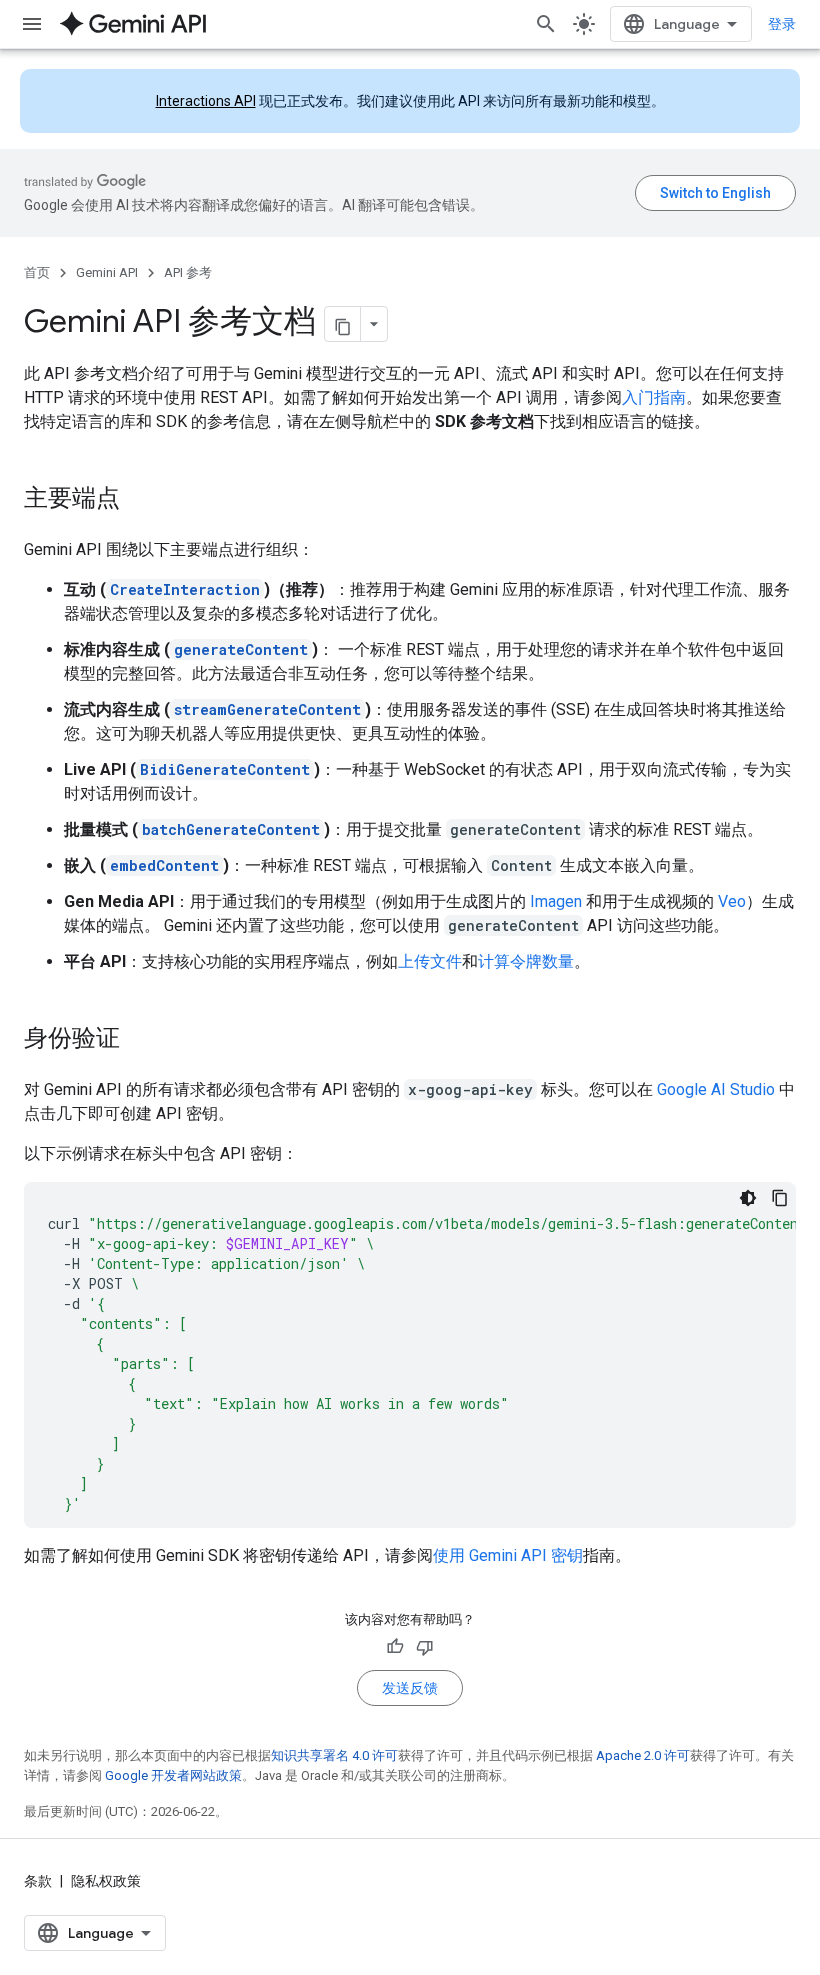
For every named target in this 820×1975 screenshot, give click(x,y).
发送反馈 (410, 1688)
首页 (37, 272)
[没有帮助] (425, 1647)
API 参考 (188, 272)
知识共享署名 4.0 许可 (334, 1755)
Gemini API (107, 272)
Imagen (556, 901)
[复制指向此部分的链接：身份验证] (140, 1040)
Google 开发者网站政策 (173, 1775)
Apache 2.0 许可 (643, 1755)
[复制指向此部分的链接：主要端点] (140, 500)
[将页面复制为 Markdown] (343, 324)
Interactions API (206, 101)
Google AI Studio (716, 1089)
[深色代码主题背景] (748, 1198)
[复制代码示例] (780, 1198)
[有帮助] (395, 1647)
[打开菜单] (32, 24)
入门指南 (654, 397)
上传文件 (430, 961)
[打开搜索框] (546, 24)
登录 (782, 24)
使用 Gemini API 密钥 (508, 1555)
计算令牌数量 (526, 961)
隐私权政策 (106, 1881)
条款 (38, 1881)
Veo (732, 901)
